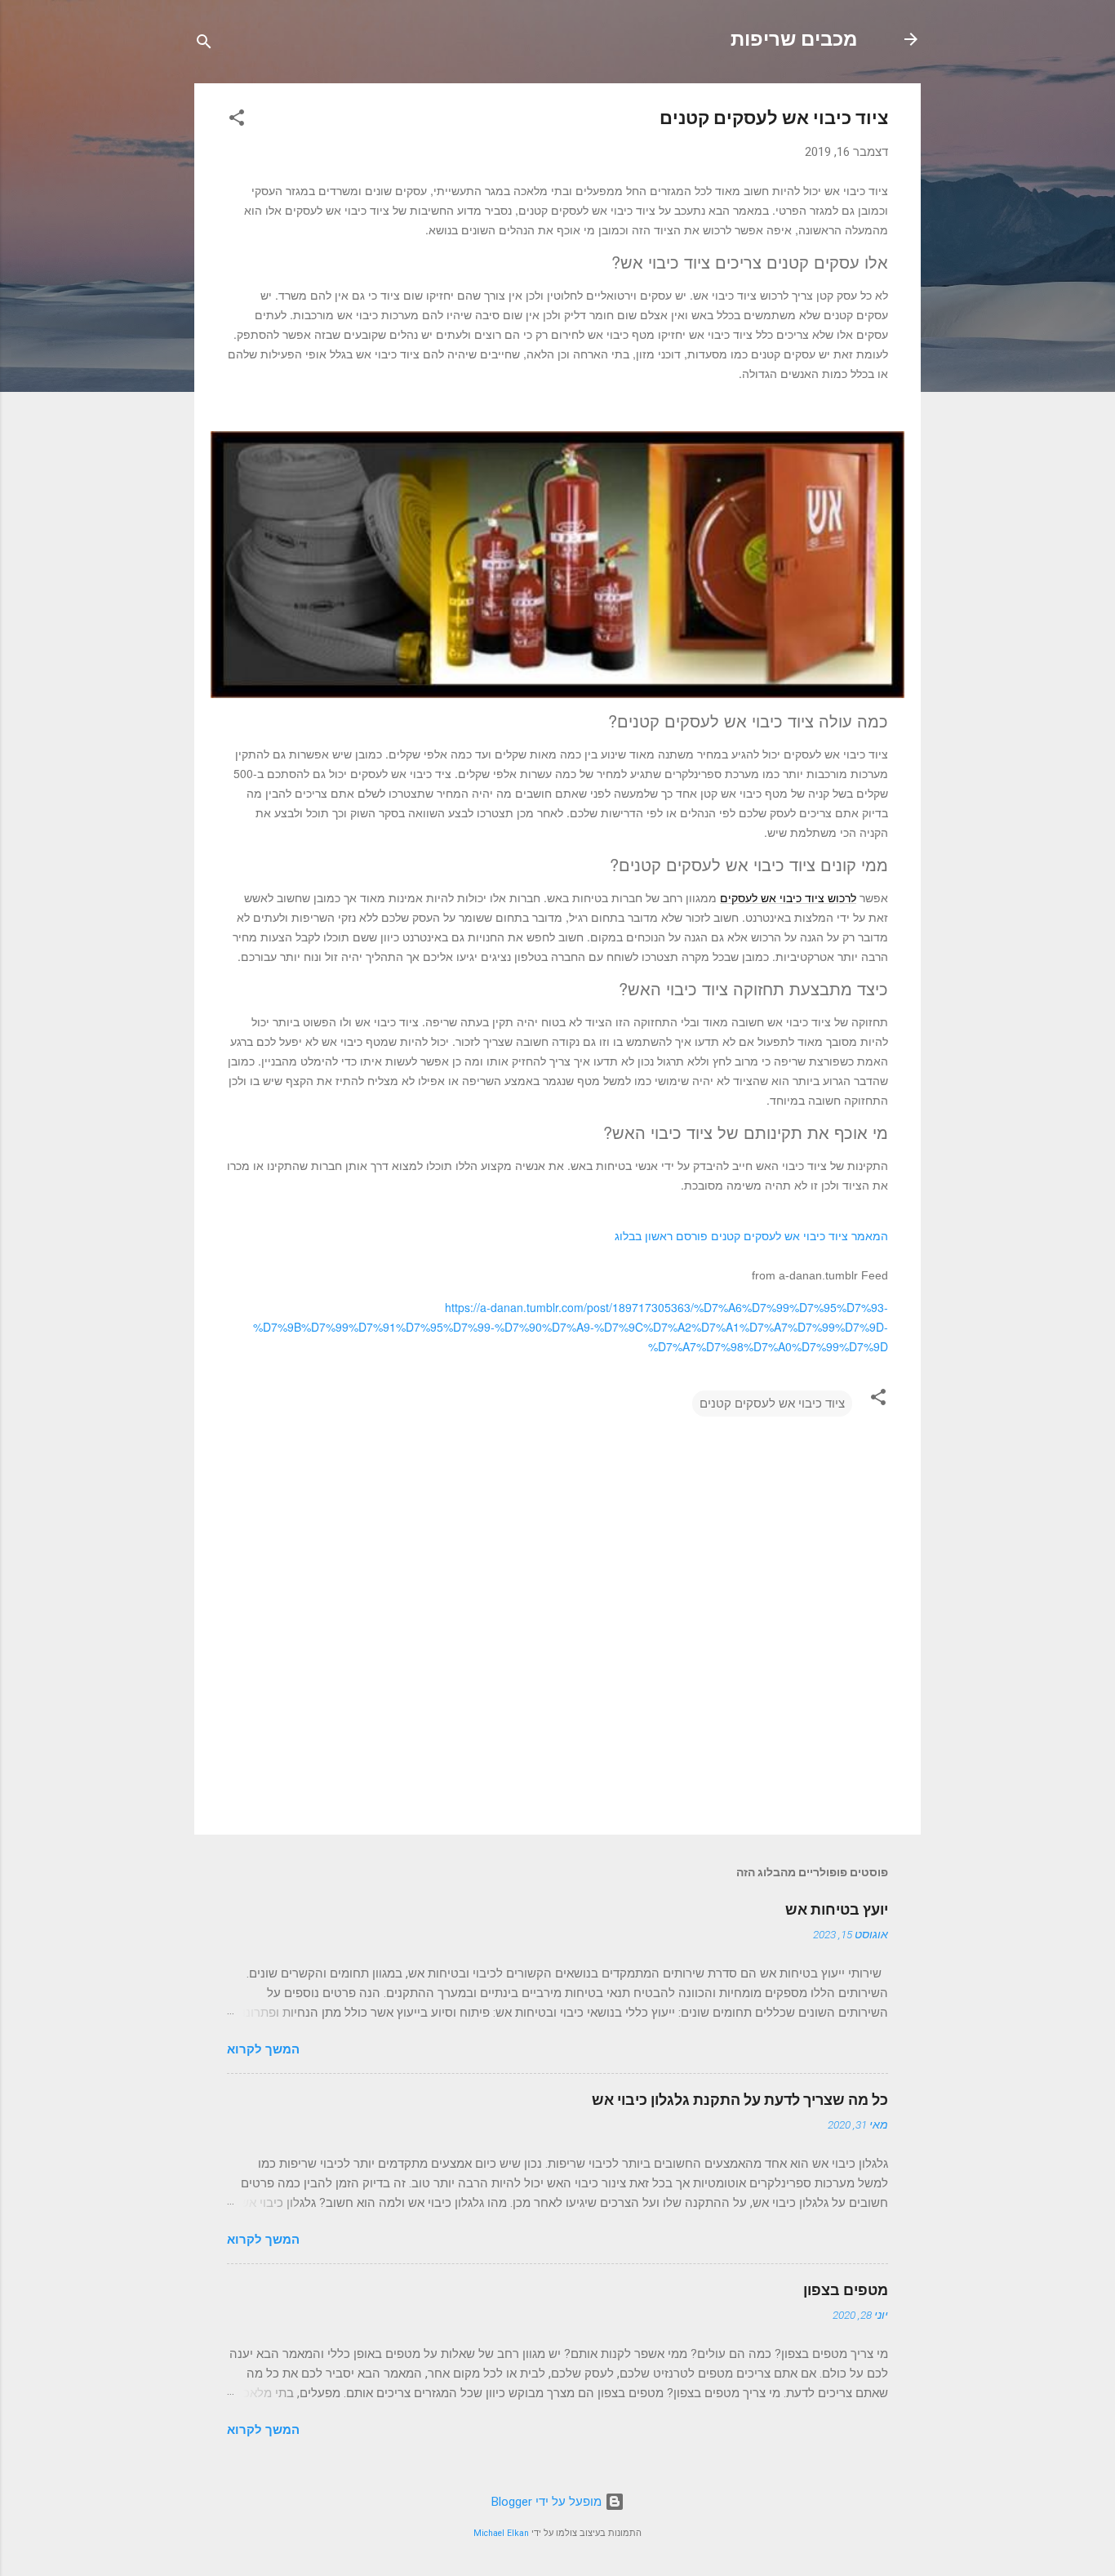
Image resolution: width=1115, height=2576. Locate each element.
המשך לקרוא (263, 2049)
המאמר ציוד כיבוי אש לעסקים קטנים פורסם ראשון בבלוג (751, 1236)
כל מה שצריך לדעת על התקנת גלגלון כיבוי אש (740, 2100)
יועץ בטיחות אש (837, 1909)
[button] (237, 120)
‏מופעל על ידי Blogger (548, 2502)
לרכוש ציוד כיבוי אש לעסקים (788, 897)
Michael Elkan (501, 2533)
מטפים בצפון (846, 2290)
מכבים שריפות (794, 39)
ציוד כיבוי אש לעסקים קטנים (772, 1404)
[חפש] (204, 44)
